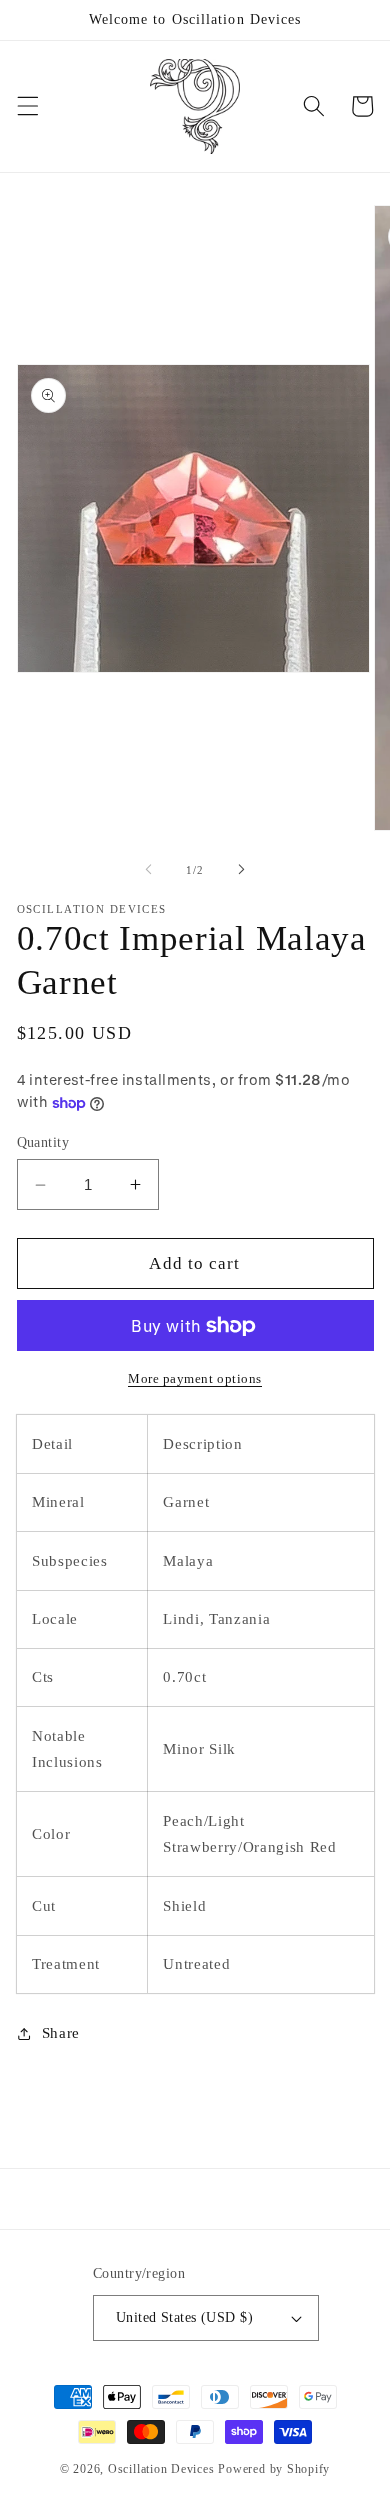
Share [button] (61, 2032)
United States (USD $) (184, 2317)
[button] (27, 106)
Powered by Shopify (274, 2469)
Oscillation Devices (161, 2469)
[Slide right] (241, 870)
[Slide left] (149, 870)
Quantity (43, 1142)
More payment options (195, 1378)
